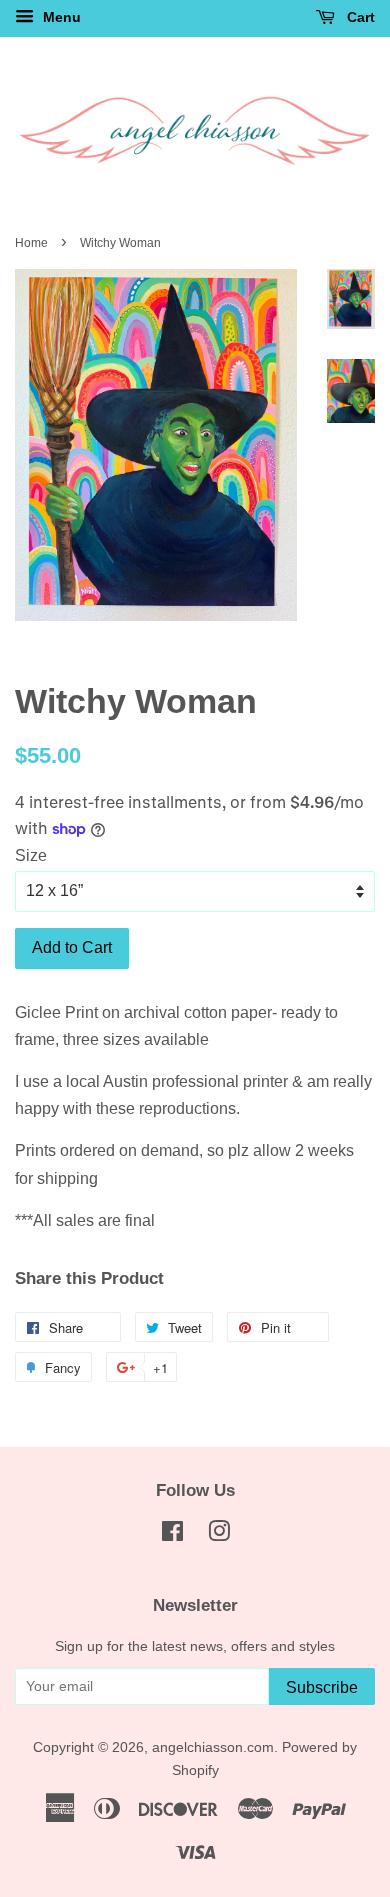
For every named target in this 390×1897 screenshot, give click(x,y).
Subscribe (322, 1687)
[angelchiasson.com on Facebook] (172, 1535)
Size (31, 855)
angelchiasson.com (213, 1747)
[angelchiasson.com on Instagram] (219, 1535)
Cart (359, 17)
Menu (60, 17)
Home (31, 243)
